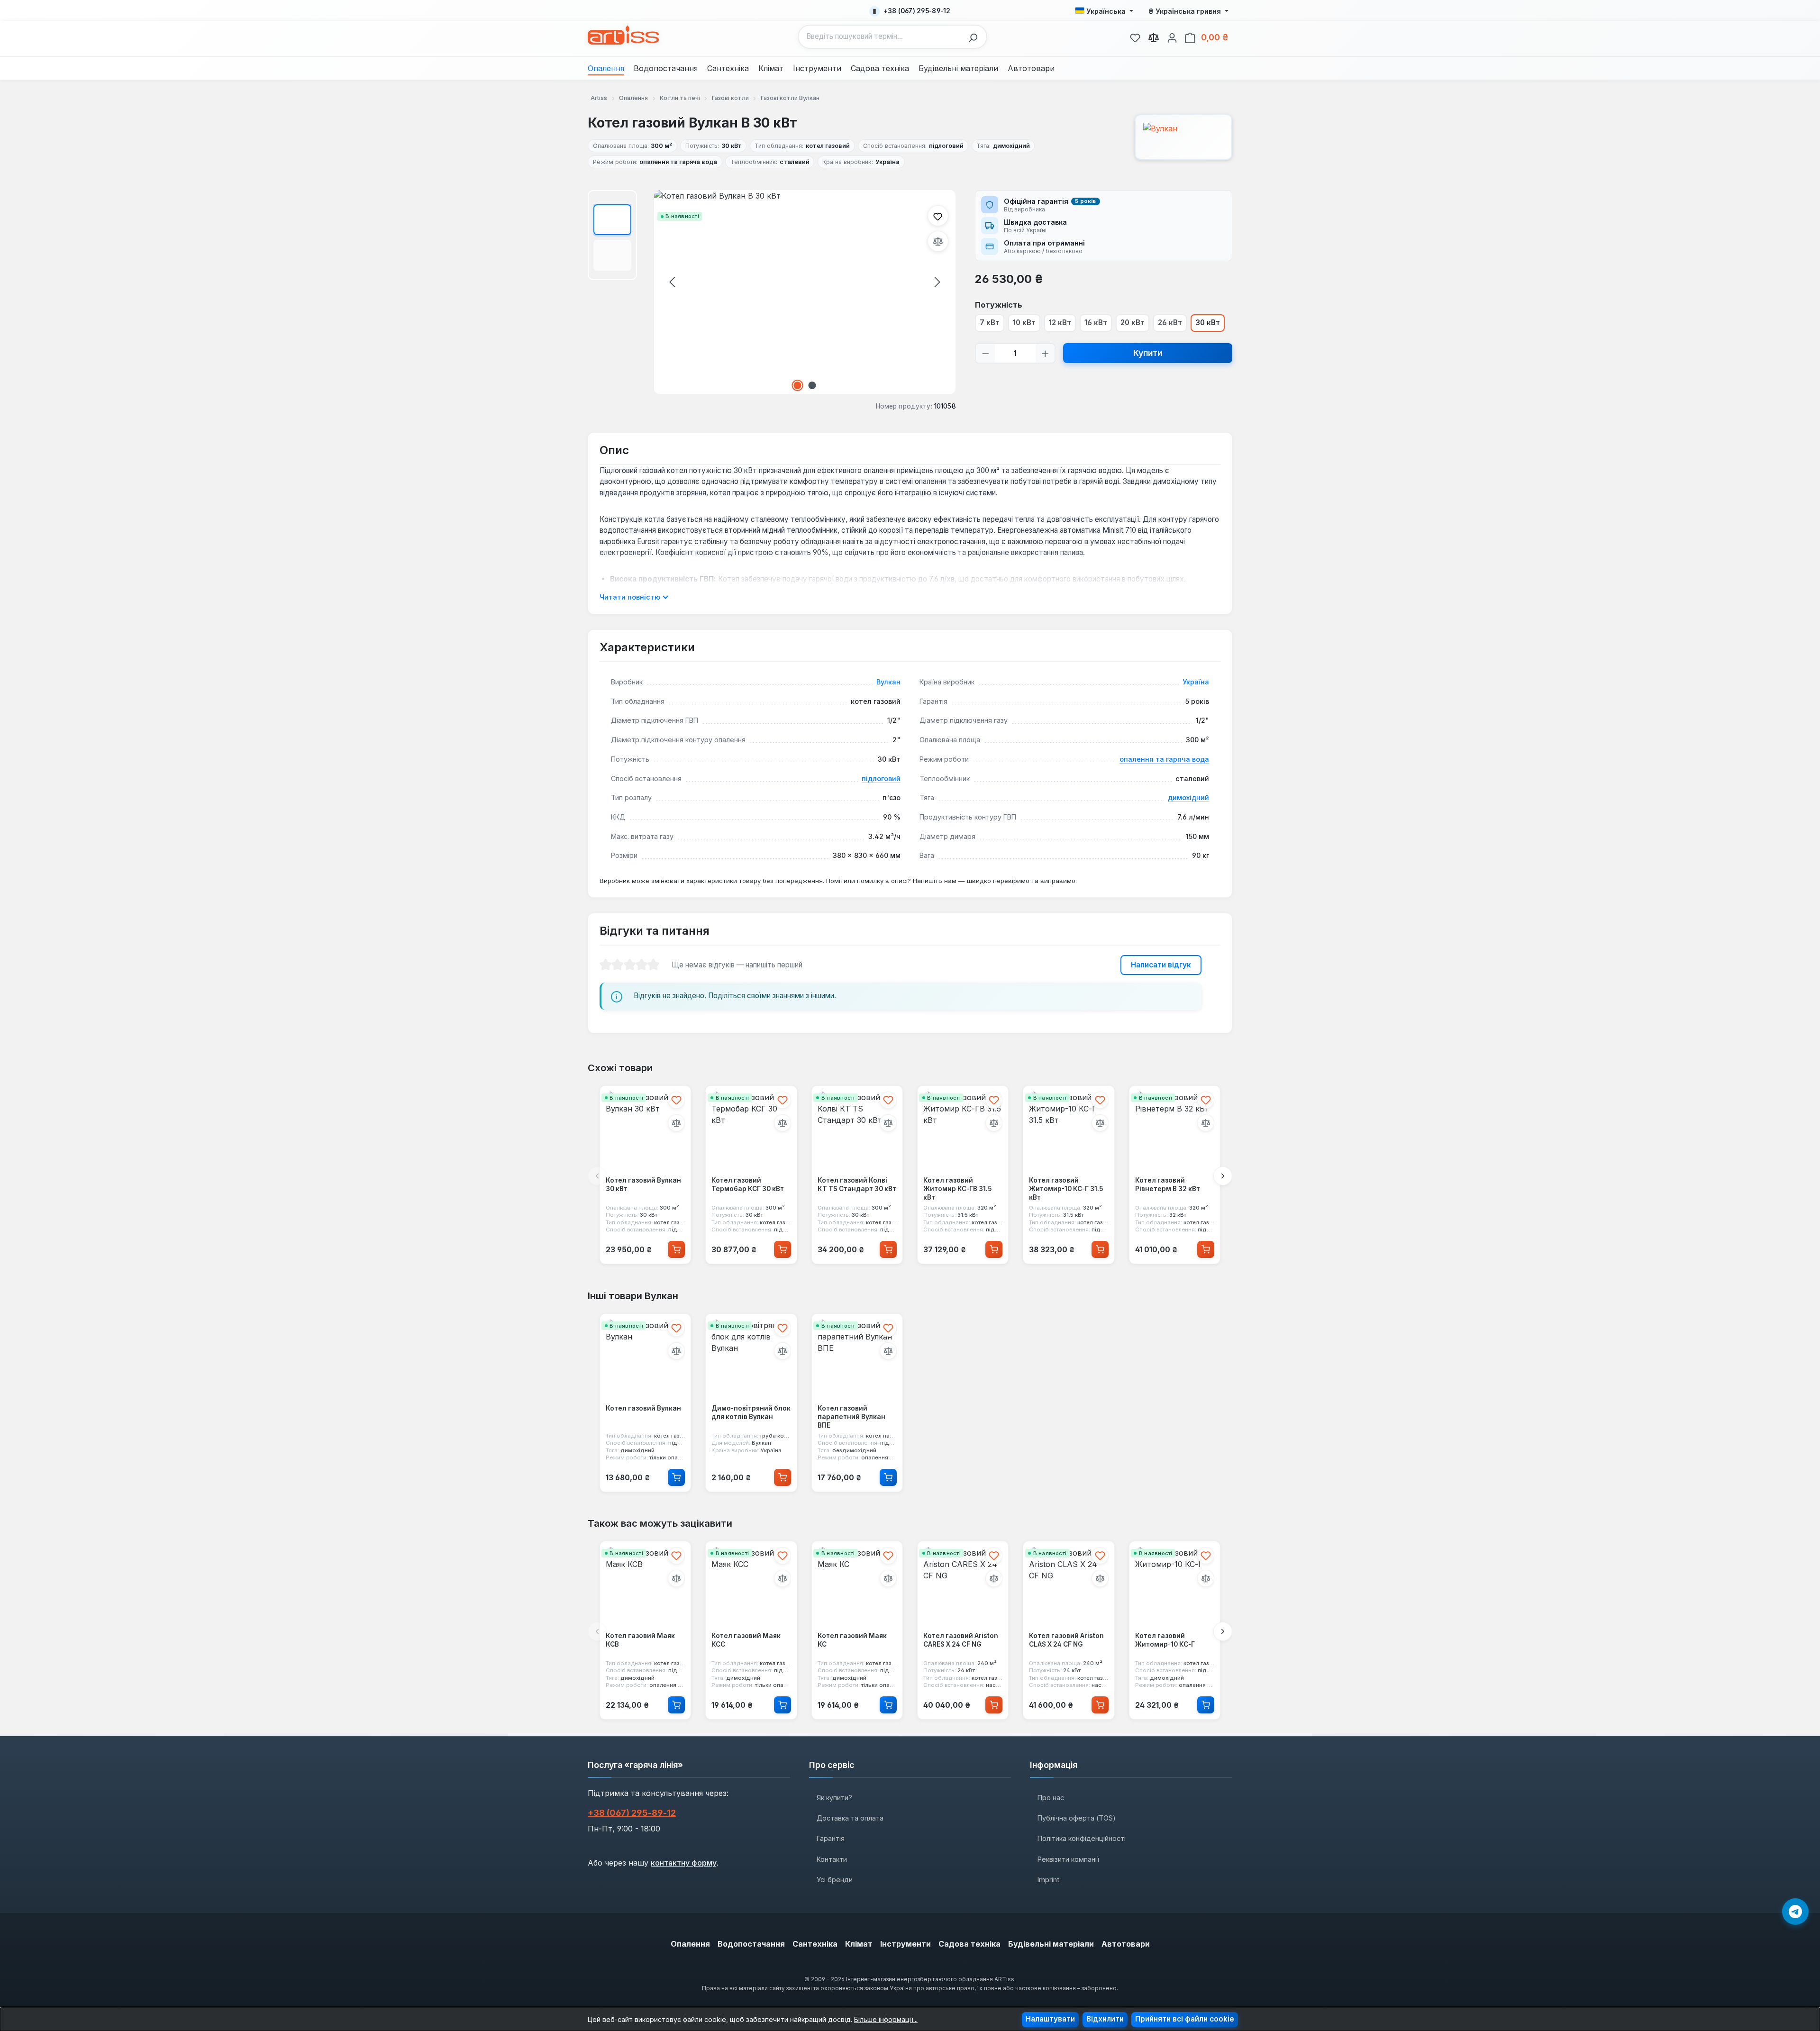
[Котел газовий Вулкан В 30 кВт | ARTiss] (805, 292)
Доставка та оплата (850, 1818)
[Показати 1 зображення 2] (798, 385)
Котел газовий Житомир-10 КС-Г (1165, 1640)
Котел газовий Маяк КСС (746, 1640)
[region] (772, 292)
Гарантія (831, 1838)
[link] (1135, 36)
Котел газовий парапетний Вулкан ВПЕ (851, 1416)
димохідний (1188, 797)
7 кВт (990, 323)
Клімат (859, 1944)
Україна (1196, 682)
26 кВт (1170, 323)
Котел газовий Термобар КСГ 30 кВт (748, 1185)
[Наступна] (937, 282)
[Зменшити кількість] (986, 353)
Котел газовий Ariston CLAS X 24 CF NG (1066, 1640)
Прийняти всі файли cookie (1185, 2019)
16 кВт (1096, 323)
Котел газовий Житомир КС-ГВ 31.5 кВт (957, 1189)
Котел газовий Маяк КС (852, 1640)
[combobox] (881, 37)
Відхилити (1105, 2019)
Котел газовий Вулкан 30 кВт (643, 1185)
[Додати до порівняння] (938, 241)
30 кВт (1208, 323)
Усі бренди (835, 1880)
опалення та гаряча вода (1164, 759)
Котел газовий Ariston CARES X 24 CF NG (961, 1640)
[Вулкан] (1183, 137)
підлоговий (881, 779)
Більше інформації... (886, 2019)
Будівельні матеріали (1051, 1944)
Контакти (832, 1859)
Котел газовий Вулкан (643, 1408)
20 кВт (1133, 323)
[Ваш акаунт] (1172, 36)
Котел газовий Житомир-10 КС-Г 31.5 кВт (1066, 1189)
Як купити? (834, 1798)
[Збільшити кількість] (1045, 353)
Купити (1148, 353)
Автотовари (1126, 1944)
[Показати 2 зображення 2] (812, 385)
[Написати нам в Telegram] (1795, 1912)
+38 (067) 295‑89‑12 (632, 1813)
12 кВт (1060, 323)
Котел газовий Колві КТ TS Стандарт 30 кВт (857, 1185)
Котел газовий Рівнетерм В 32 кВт (1168, 1185)
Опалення (690, 1944)
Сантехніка (815, 1944)
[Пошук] (975, 37)
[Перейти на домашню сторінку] (623, 35)
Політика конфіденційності (1082, 1838)
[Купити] (676, 1249)
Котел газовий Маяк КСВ (640, 1640)
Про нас (1051, 1798)
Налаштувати (1050, 2019)
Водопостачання (751, 1944)
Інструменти (905, 1944)
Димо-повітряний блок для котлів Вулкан (751, 1412)
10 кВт (1024, 323)
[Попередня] (672, 282)
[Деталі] (676, 1477)
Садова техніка (969, 1944)
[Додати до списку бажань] (938, 216)
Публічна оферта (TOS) (1077, 1818)
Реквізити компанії (1068, 1859)
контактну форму (684, 1863)
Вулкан (888, 682)
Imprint (1048, 1880)
